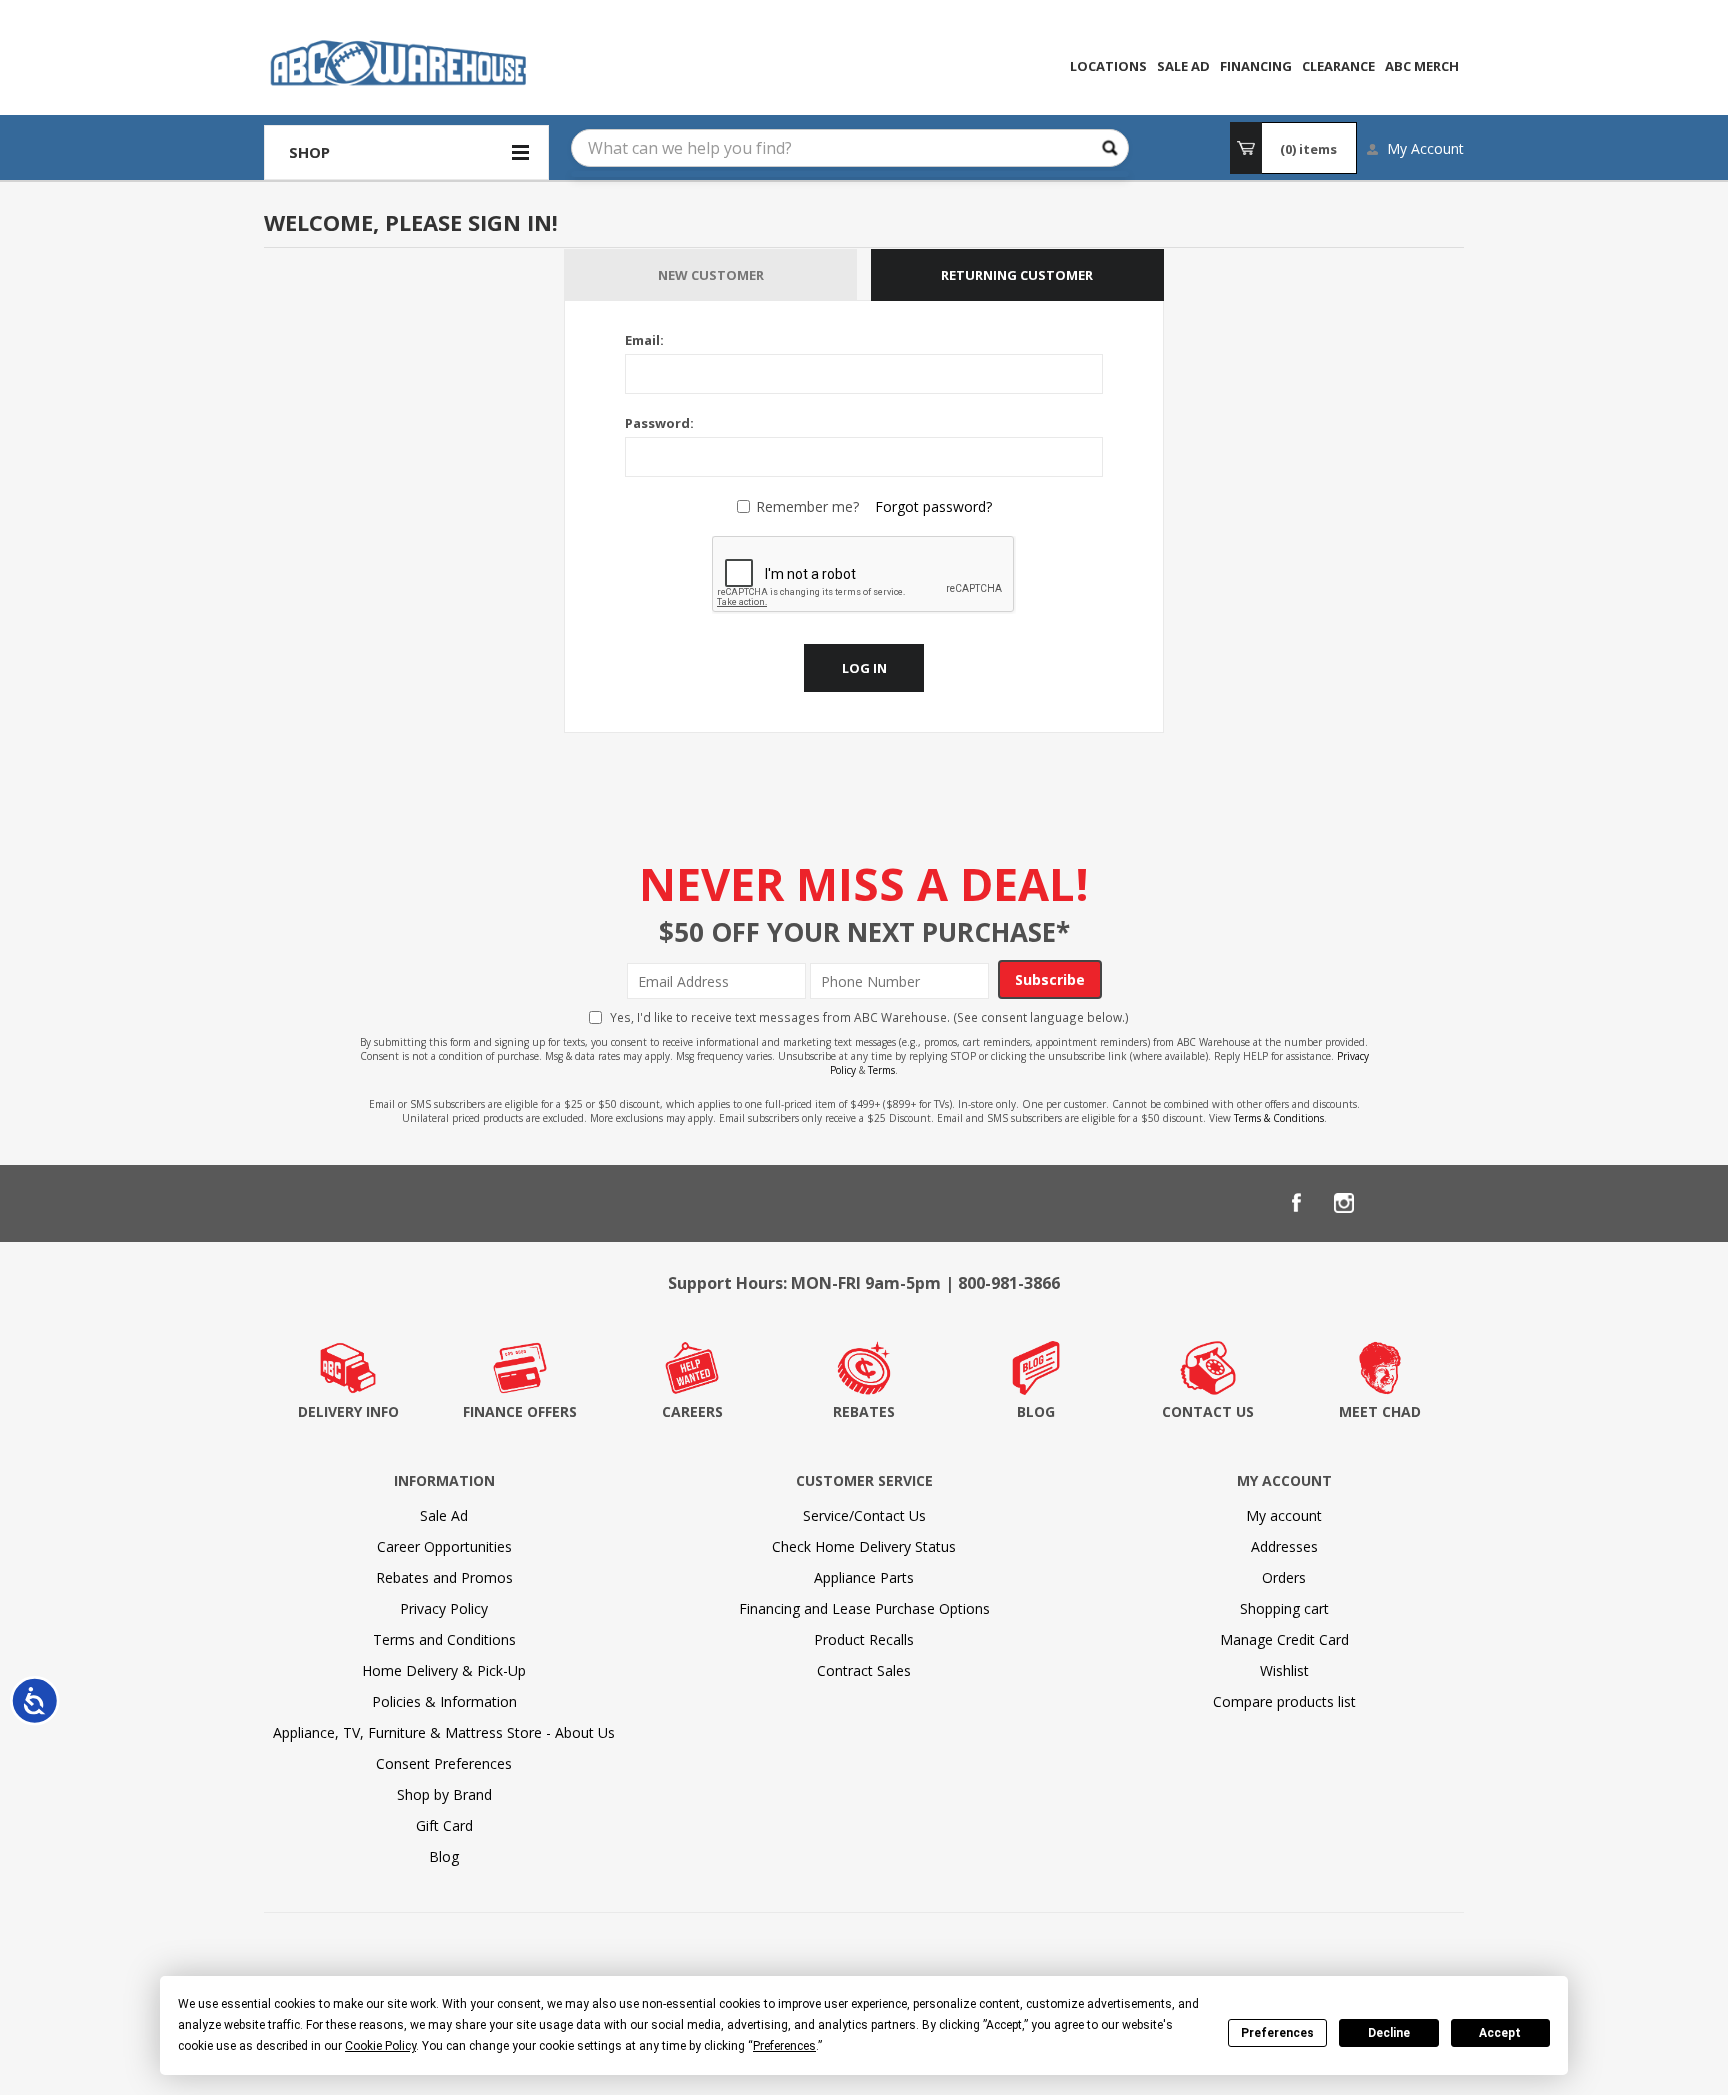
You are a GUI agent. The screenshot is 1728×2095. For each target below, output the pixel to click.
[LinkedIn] (1392, 1203)
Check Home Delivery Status (864, 1546)
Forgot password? (933, 506)
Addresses (1284, 1546)
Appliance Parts (864, 1577)
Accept (1500, 2033)
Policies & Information (444, 1701)
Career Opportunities (444, 1546)
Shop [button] (309, 152)
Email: (644, 340)
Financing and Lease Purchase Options (864, 1608)
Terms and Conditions (444, 1639)
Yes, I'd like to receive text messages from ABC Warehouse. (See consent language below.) (869, 1017)
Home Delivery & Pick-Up (444, 1670)
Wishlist (1284, 1670)
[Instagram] (1344, 1203)
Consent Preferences (444, 1763)
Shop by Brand (444, 1794)
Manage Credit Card (1284, 1639)
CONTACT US (1208, 1411)
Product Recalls (864, 1639)
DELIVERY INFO (348, 1411)
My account (1284, 1515)
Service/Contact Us (864, 1515)
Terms (881, 1070)
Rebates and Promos (444, 1577)
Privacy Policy (444, 1608)
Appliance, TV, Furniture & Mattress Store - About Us (444, 1732)
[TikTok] (1440, 1203)
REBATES (864, 1411)
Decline (1389, 2033)
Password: (659, 423)
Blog (444, 1856)
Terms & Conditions (1279, 1118)
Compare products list (1284, 1701)
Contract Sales (864, 1670)
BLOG (1036, 1411)
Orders (1284, 1577)
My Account (1425, 148)
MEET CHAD (1380, 1411)
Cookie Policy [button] (380, 2046)
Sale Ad (444, 1515)
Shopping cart (1284, 1608)
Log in (864, 668)
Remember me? (807, 506)
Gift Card (444, 1825)
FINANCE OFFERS (520, 1411)
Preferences (1277, 2033)
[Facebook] (1296, 1203)
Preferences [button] (784, 2046)
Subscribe (1050, 979)
